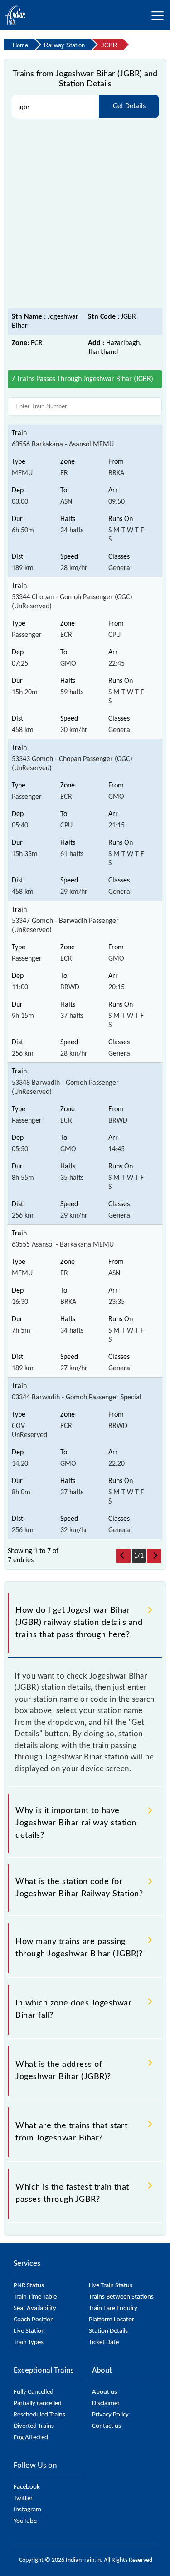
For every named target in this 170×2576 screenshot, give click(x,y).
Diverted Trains (34, 2426)
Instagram (27, 2510)
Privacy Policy (110, 2415)
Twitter (23, 2498)
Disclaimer (106, 2403)
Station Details (108, 2331)
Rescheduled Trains (39, 2415)
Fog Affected (31, 2438)
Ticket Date (104, 2343)
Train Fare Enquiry (113, 2308)
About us (104, 2392)
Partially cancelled (38, 2403)
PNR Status (29, 2286)
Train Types (29, 2343)
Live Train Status (111, 2286)
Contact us (107, 2426)
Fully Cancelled (34, 2392)
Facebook (27, 2487)
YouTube (25, 2521)
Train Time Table (35, 2297)
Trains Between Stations (121, 2297)
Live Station (29, 2331)
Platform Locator (112, 2320)
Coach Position (34, 2320)
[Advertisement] (85, 214)
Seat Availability (35, 2308)
